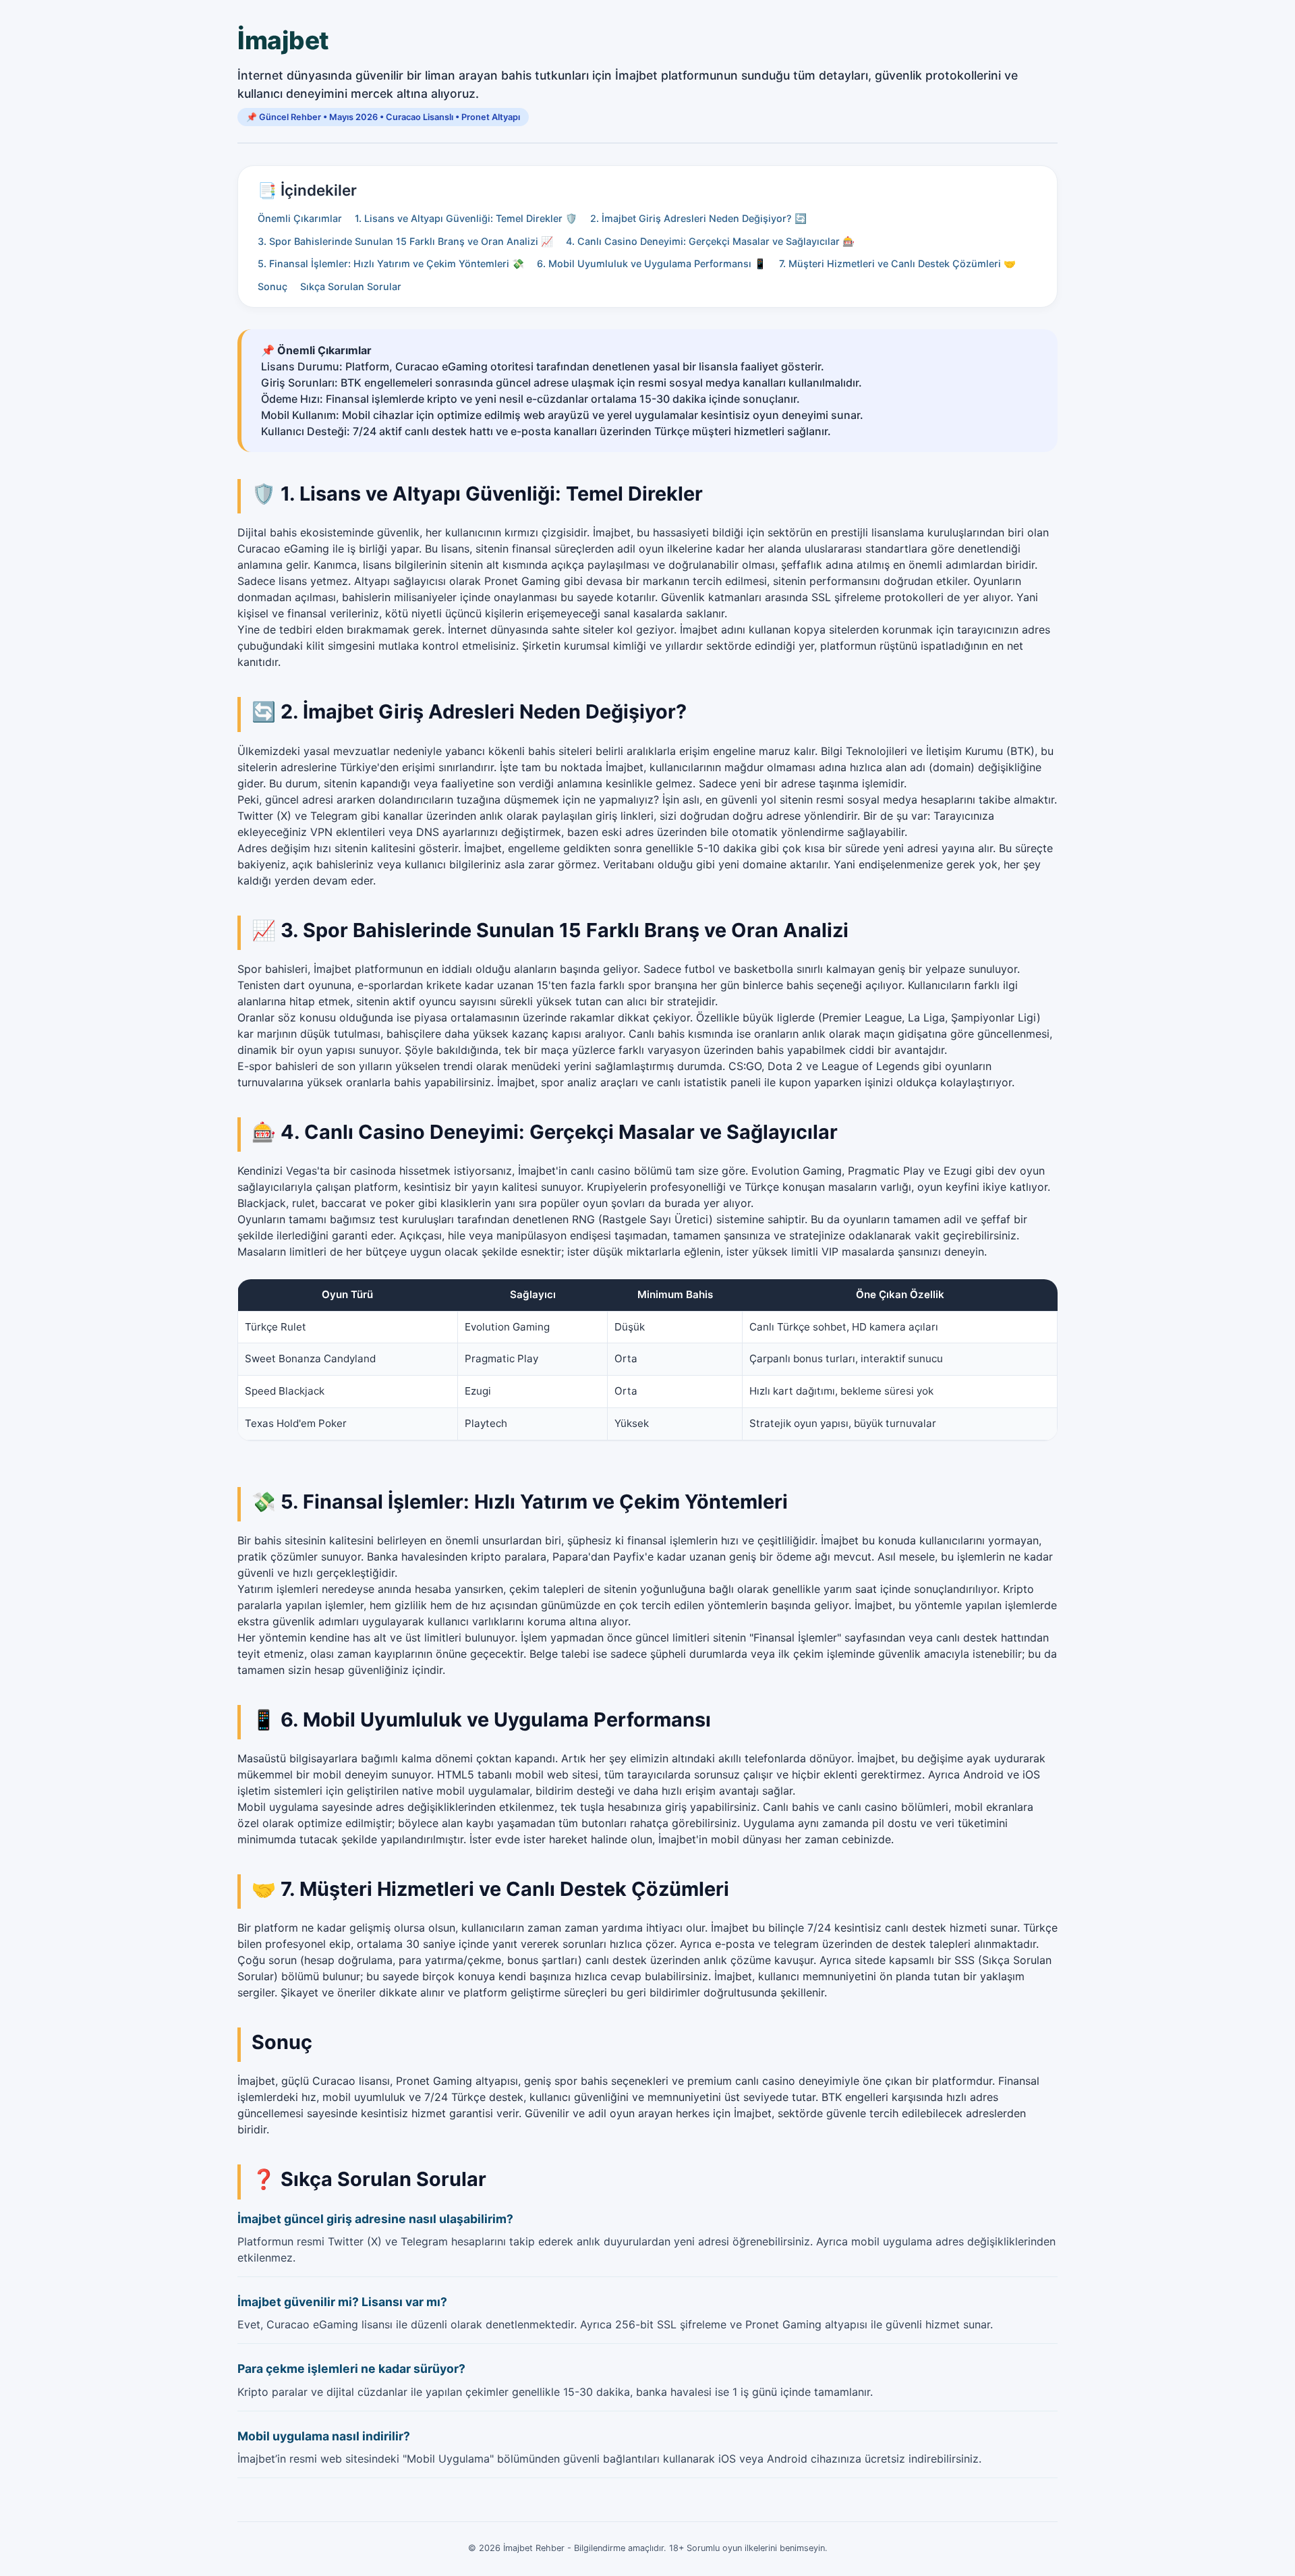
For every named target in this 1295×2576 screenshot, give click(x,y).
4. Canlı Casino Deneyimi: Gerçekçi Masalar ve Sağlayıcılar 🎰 (710, 241)
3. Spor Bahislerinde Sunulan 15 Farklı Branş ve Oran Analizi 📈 (405, 241)
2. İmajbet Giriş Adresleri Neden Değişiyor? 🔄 (698, 218)
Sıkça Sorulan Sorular (351, 286)
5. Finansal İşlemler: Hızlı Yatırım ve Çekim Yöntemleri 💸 (391, 263)
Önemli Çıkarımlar (300, 218)
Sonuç (272, 286)
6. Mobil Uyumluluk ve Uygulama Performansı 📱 (652, 263)
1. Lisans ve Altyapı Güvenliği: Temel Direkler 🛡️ (466, 218)
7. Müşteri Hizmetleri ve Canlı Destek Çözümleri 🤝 (897, 263)
